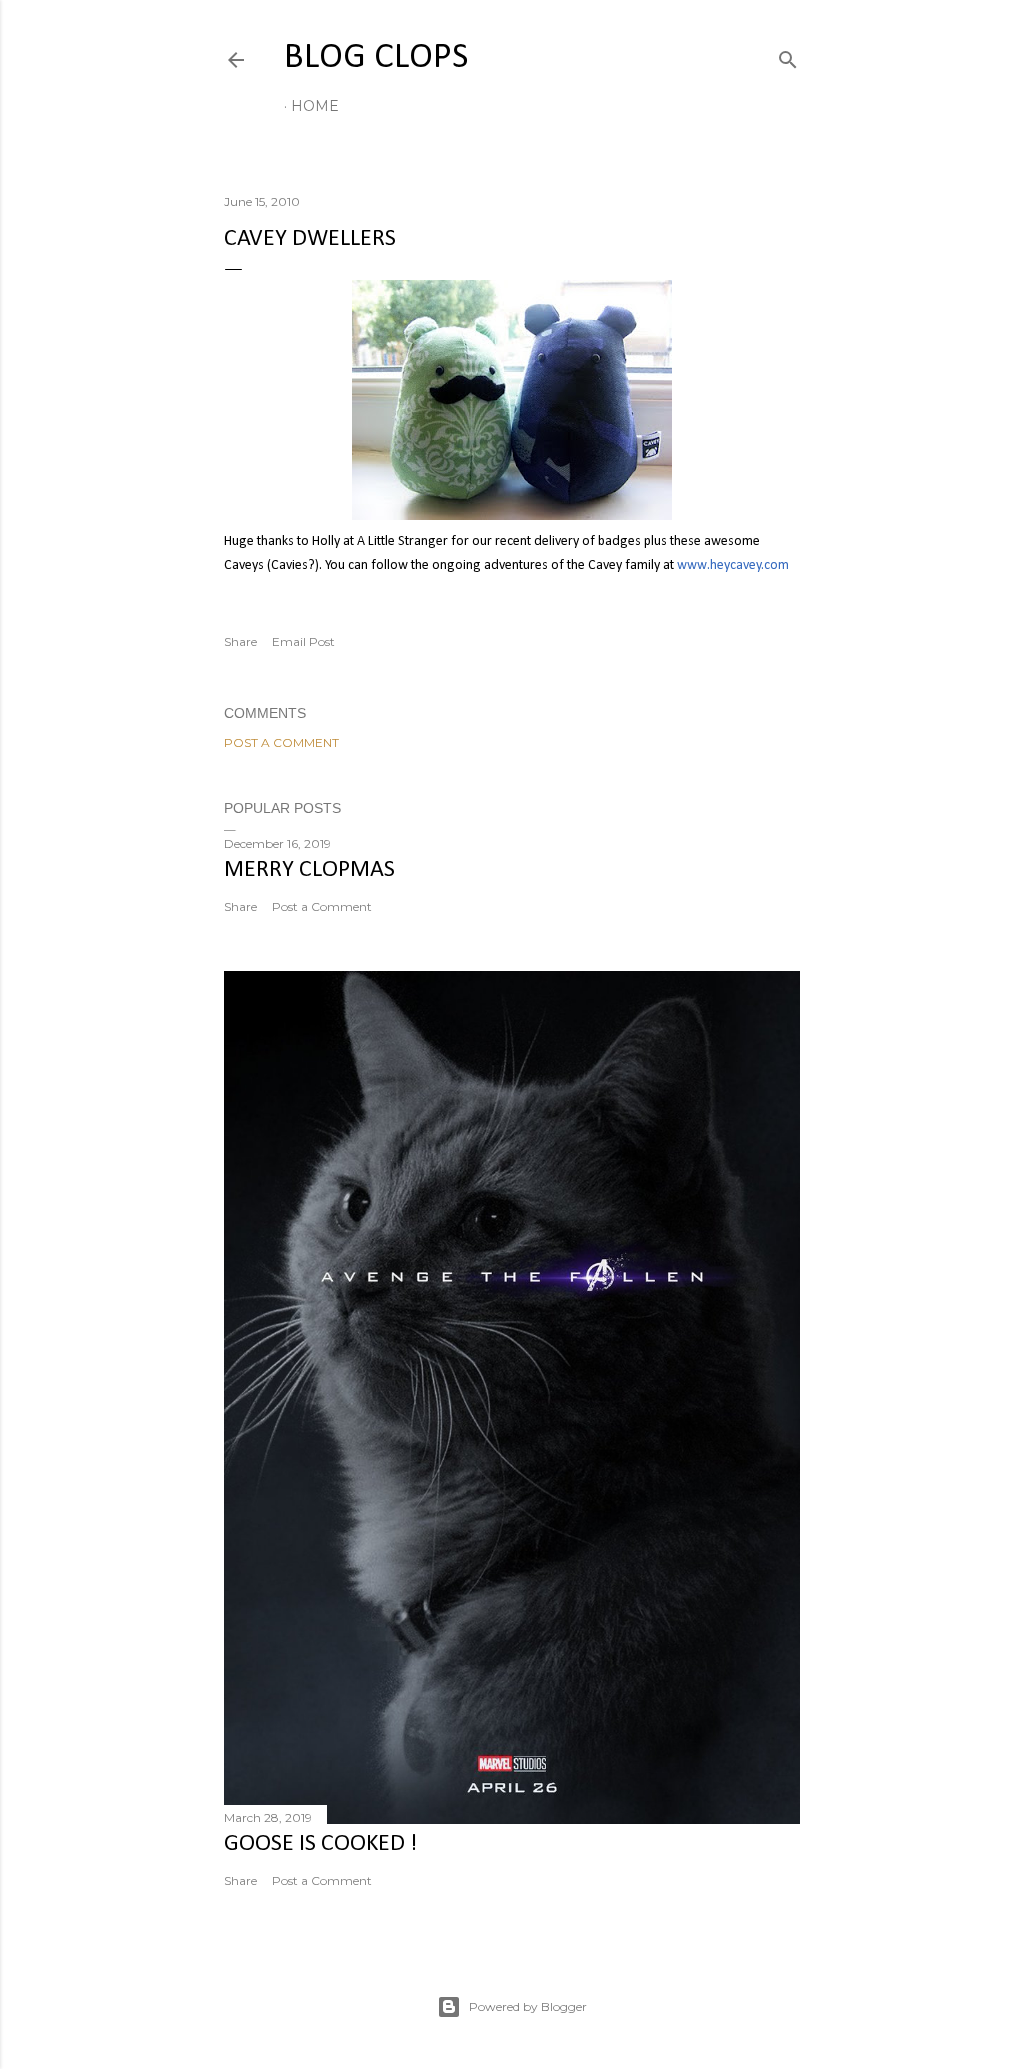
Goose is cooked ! (320, 1844)
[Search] (788, 55)
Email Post (303, 641)
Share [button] (240, 641)
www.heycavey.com (733, 565)
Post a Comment (281, 742)
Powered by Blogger (528, 2006)
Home (315, 106)
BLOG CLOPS (376, 58)
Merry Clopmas (309, 870)
